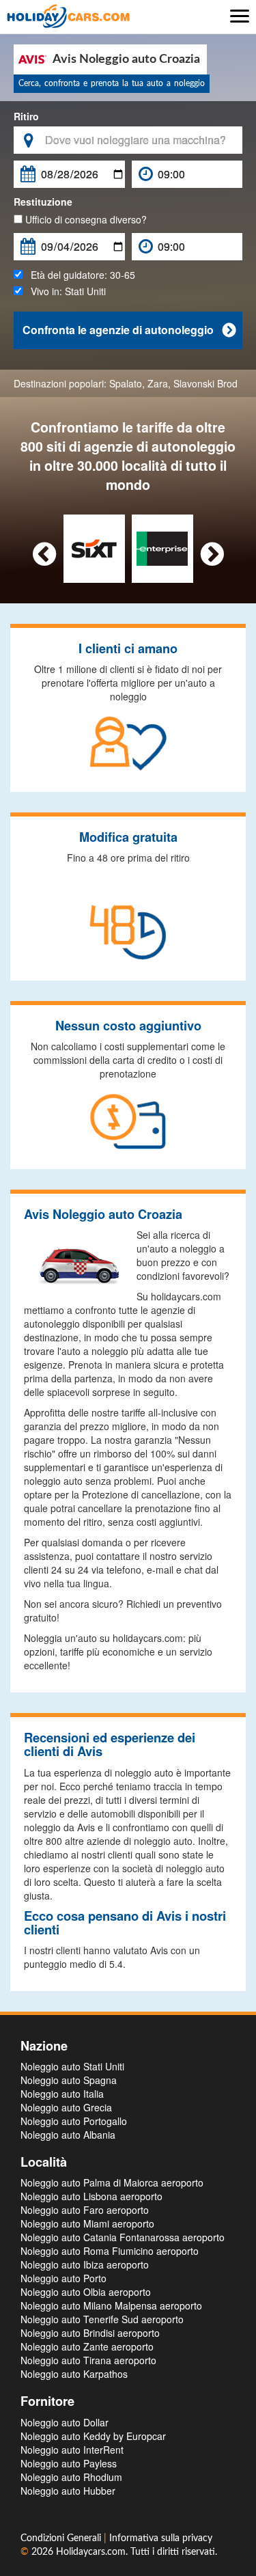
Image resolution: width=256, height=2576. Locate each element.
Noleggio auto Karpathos (74, 2374)
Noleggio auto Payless (69, 2463)
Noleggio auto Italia (62, 2094)
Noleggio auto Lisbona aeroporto (91, 2196)
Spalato (126, 383)
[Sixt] (94, 547)
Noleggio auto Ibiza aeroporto (85, 2264)
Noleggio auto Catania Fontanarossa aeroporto (123, 2237)
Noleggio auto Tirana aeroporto (88, 2360)
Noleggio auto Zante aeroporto (87, 2346)
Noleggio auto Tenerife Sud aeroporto (102, 2319)
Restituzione (43, 202)
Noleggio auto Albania (68, 2135)
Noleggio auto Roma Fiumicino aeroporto (110, 2251)
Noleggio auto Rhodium (71, 2477)
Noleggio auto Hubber (68, 2491)
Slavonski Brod (205, 383)
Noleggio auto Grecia (66, 2107)
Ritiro (26, 116)
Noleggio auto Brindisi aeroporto (90, 2333)
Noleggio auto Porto (63, 2278)
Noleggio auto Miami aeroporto (87, 2223)
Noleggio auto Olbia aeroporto (86, 2292)
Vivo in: (64, 291)
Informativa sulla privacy (161, 2538)
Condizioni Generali (62, 2538)
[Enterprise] (162, 547)
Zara (158, 383)
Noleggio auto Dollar (65, 2422)
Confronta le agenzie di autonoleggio (129, 330)
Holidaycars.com (91, 2552)
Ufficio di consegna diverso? (85, 219)
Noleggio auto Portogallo (74, 2121)
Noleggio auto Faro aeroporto (85, 2210)
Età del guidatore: (79, 275)
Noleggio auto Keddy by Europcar (93, 2436)
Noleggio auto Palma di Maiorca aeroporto (112, 2182)
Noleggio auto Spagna (69, 2080)
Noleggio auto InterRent (72, 2450)
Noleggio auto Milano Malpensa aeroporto (111, 2305)
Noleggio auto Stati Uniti (72, 2066)
